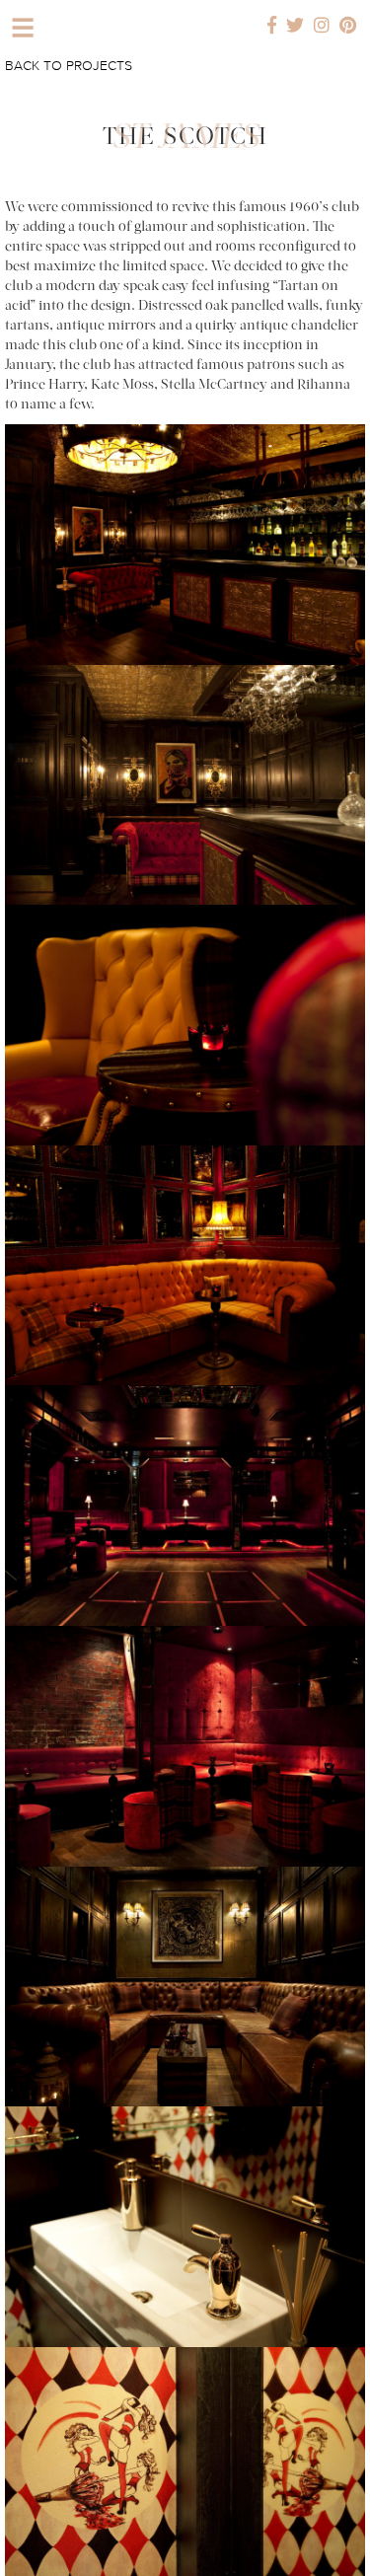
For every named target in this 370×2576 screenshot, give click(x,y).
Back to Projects (69, 66)
